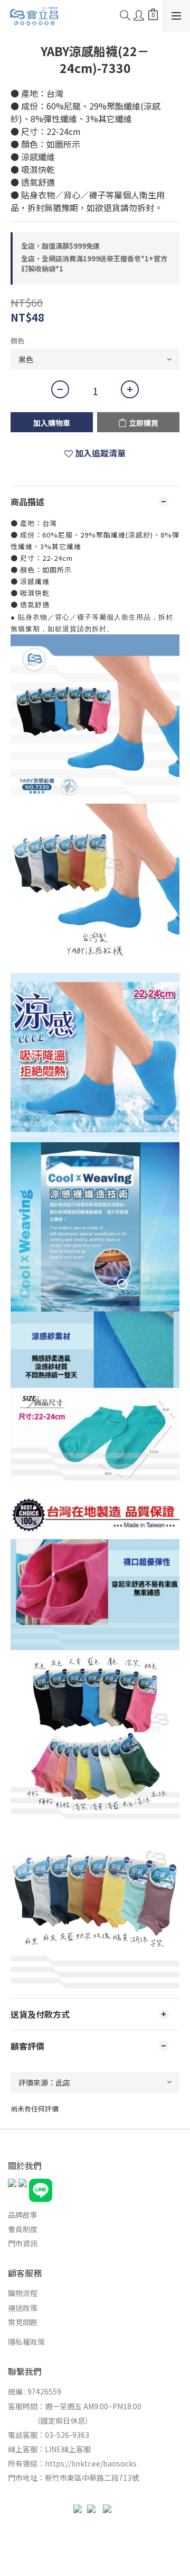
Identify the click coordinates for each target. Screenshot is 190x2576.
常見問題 (23, 2322)
